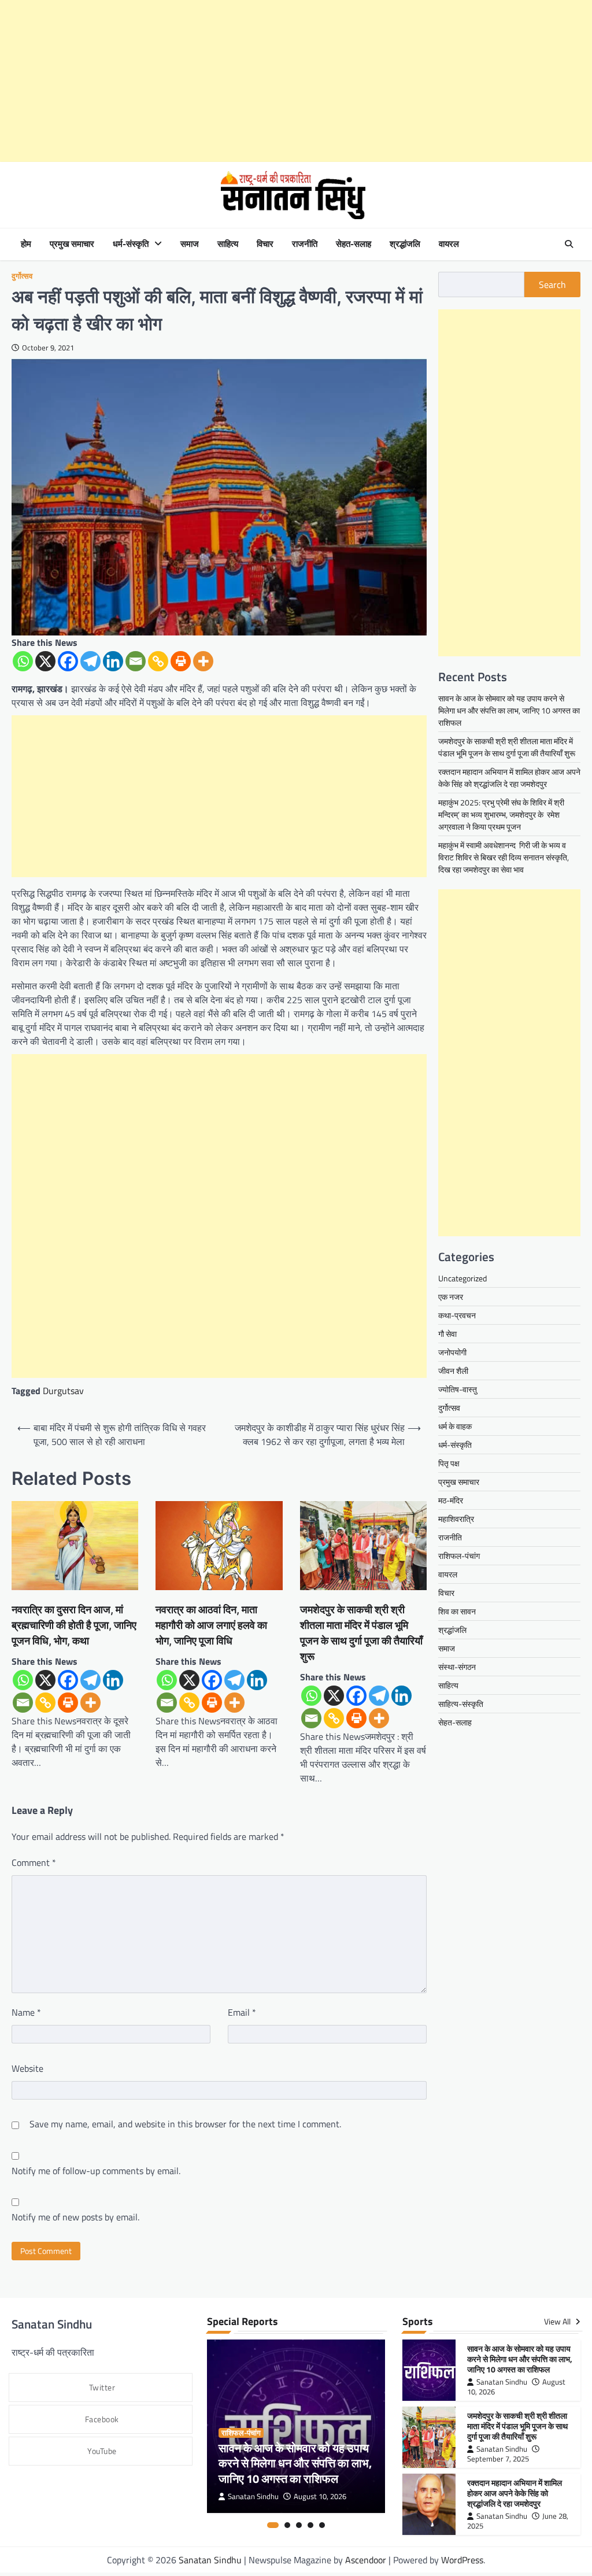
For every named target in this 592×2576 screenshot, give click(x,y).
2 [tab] (287, 2525)
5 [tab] (322, 2525)
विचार (265, 244)
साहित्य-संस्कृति (461, 1704)
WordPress (462, 2560)
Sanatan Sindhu (253, 2496)
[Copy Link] (158, 661)
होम (26, 244)
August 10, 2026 (320, 2496)
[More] (203, 661)
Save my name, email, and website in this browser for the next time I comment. (185, 2124)
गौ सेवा (447, 1334)
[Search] (569, 244)
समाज (190, 244)
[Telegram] (90, 661)
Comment (34, 1862)
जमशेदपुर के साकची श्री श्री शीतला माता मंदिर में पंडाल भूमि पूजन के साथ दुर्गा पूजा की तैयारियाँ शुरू (361, 1633)
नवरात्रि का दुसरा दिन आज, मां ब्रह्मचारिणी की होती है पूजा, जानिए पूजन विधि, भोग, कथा (74, 1625)
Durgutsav (63, 1391)
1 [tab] (273, 2525)
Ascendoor (366, 2560)
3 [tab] (299, 2525)
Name (26, 2012)
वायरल (449, 244)
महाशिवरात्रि (456, 1519)
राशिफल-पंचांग (459, 1556)
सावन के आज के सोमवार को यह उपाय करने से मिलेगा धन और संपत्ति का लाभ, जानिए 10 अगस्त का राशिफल (509, 710)
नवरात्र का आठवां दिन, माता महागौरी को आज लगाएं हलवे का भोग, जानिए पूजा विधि (211, 1625)
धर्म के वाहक (455, 1426)
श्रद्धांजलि (405, 244)
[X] (45, 661)
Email (242, 2012)
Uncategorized (462, 1278)
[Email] (136, 661)
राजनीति (305, 244)
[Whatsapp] (23, 661)
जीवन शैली (453, 1371)
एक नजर (451, 1297)
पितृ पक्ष (449, 1463)
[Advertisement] (296, 81)
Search (552, 284)
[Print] (181, 661)
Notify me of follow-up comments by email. (96, 2171)
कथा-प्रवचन (457, 1315)
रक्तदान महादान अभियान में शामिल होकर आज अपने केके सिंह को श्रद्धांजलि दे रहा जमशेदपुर (509, 778)
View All (558, 2322)
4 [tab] (310, 2525)
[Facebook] (68, 661)
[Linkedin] (113, 661)
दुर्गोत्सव (22, 276)
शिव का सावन (457, 1611)
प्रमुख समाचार (72, 244)
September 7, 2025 (498, 2459)
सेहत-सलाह (354, 244)
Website (27, 2068)
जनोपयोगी (452, 1352)
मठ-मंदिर (451, 1500)
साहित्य (228, 244)
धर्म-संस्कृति (131, 244)
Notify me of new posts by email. (75, 2217)
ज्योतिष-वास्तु (458, 1389)
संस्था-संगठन (457, 1667)
